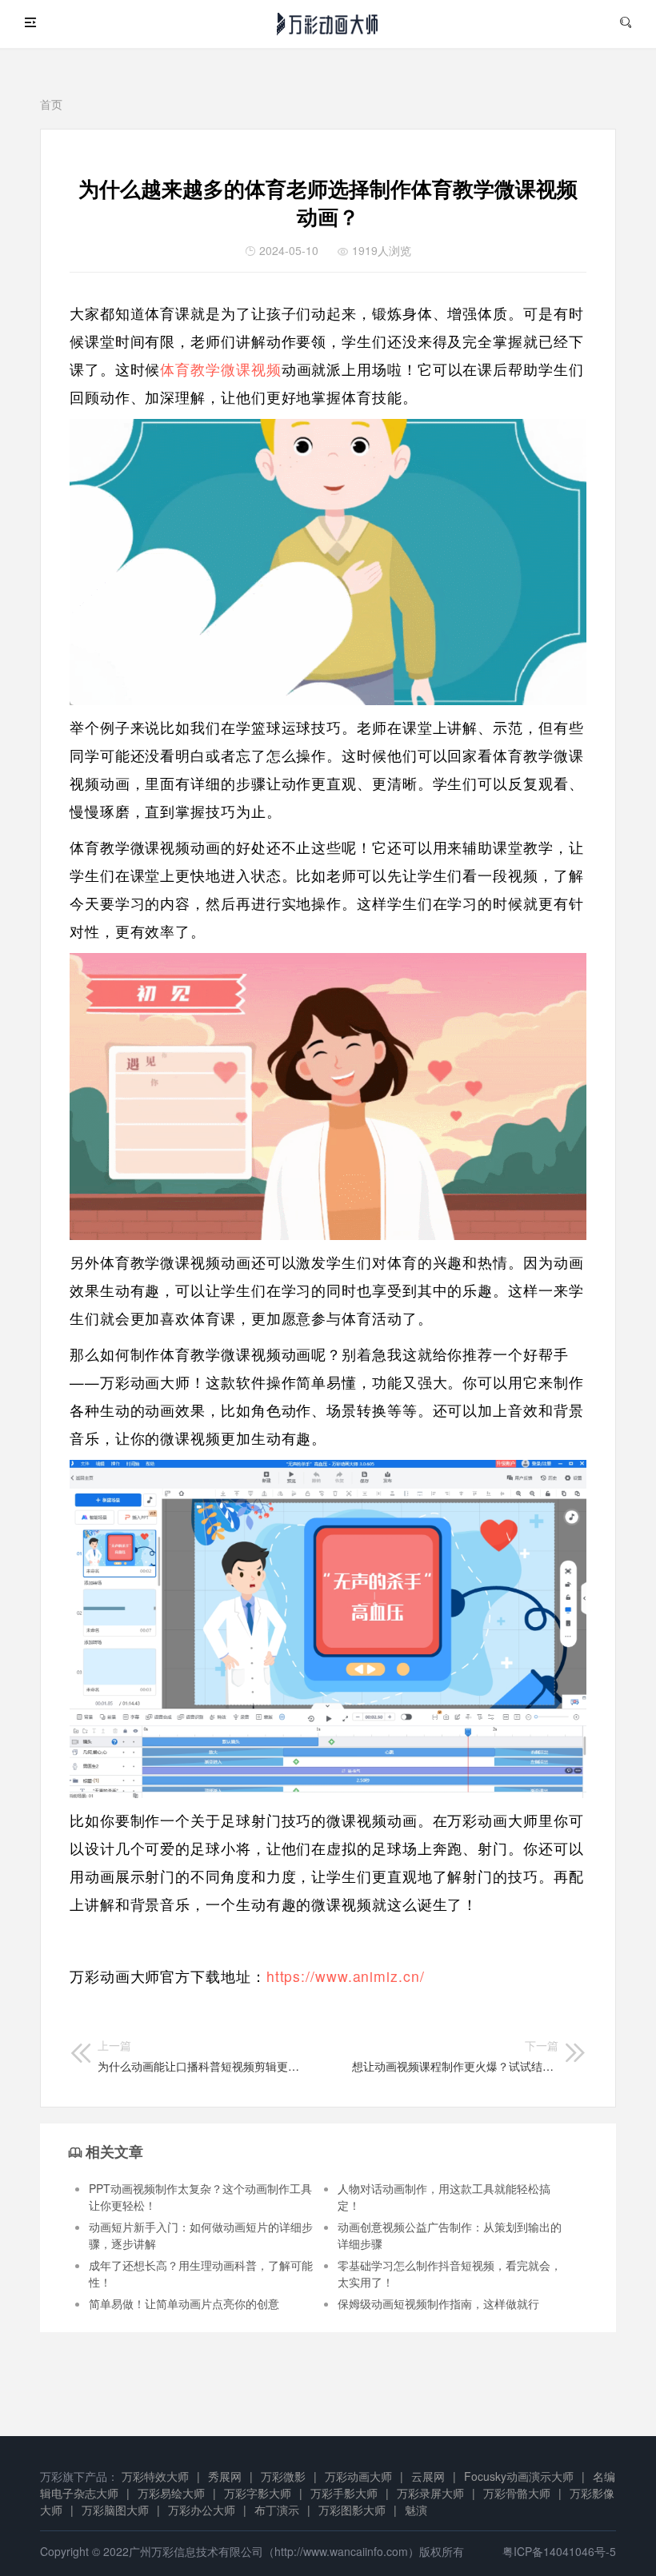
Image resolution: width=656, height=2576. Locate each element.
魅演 (416, 2510)
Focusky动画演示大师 (519, 2476)
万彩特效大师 (155, 2476)
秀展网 (225, 2476)
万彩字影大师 (258, 2493)
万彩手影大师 (344, 2493)
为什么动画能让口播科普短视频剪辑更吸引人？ (201, 2056)
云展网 (428, 2476)
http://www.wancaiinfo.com (341, 2551)
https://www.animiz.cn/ (346, 1976)
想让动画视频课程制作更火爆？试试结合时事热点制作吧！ (455, 2056)
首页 (51, 104)
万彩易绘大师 (171, 2493)
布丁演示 (277, 2510)
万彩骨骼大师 (517, 2493)
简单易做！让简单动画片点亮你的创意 (184, 2303)
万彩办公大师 (202, 2510)
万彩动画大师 (358, 2476)
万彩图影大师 (352, 2510)
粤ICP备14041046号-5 (559, 2551)
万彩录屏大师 (430, 2493)
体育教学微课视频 (220, 369)
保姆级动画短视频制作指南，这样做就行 (438, 2303)
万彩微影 (283, 2476)
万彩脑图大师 (115, 2510)
